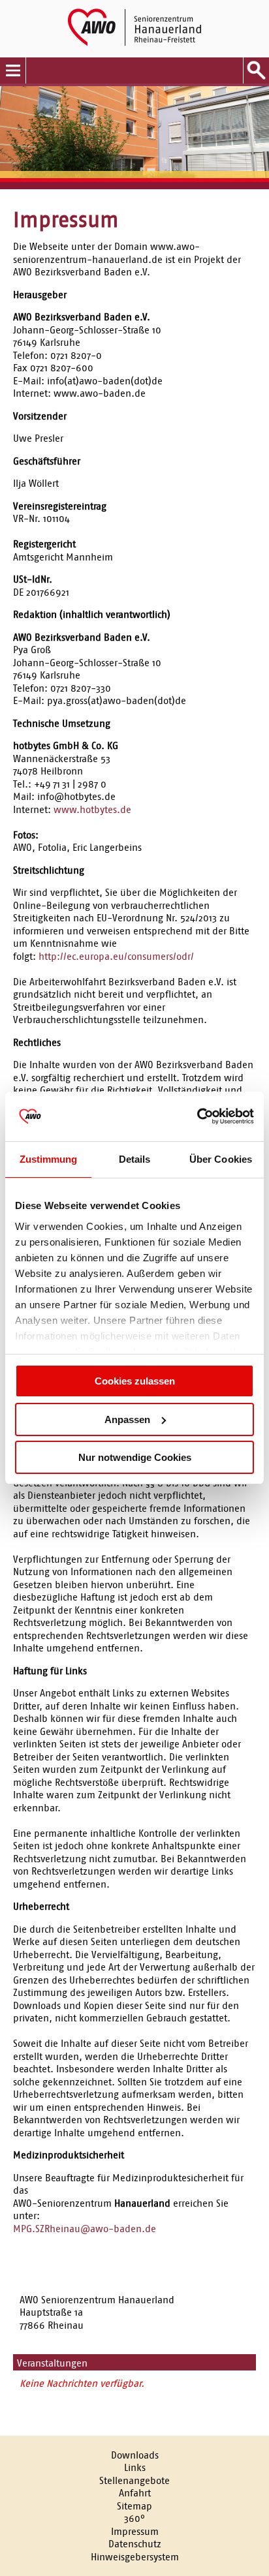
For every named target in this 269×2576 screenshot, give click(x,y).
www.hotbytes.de (92, 809)
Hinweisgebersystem (135, 2557)
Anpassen (127, 1419)
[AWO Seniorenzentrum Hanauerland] (134, 29)
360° (134, 2518)
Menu (13, 70)
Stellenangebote (134, 2480)
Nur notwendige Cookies (135, 1457)
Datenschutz (135, 2544)
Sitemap (134, 2506)
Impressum (135, 2531)
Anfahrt (135, 2493)
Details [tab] (135, 1159)
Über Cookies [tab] (221, 1159)
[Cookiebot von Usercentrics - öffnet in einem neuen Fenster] (197, 1116)
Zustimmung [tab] (49, 1159)
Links (135, 2467)
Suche (256, 70)
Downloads (135, 2455)
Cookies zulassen (135, 1381)
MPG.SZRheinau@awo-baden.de (85, 2229)
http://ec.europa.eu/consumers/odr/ (116, 956)
